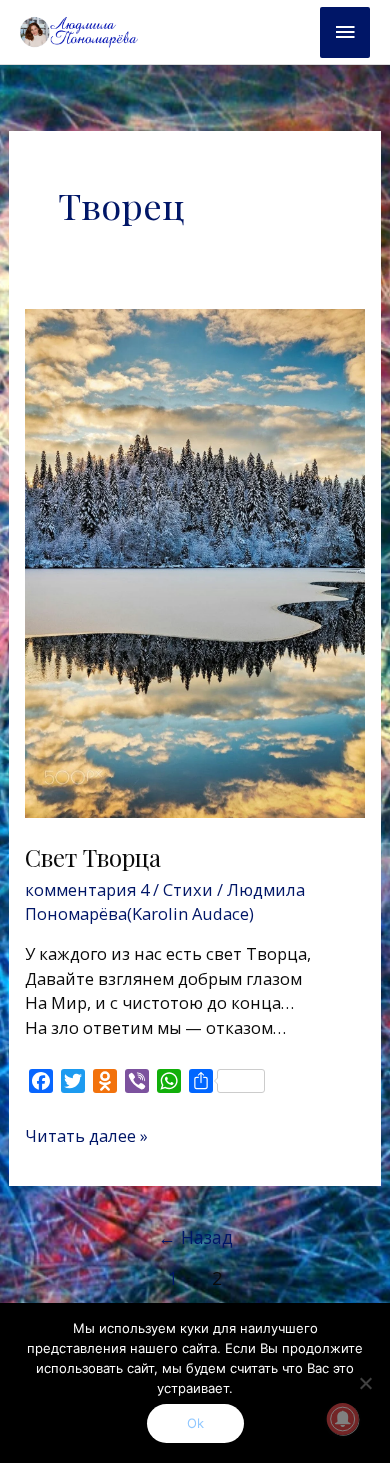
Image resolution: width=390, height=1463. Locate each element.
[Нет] (365, 1383)
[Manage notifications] (343, 1419)
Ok (195, 1423)
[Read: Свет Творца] (194, 561)
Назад (195, 1237)
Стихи (188, 889)
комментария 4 (87, 889)
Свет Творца (93, 857)
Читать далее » (86, 1135)
